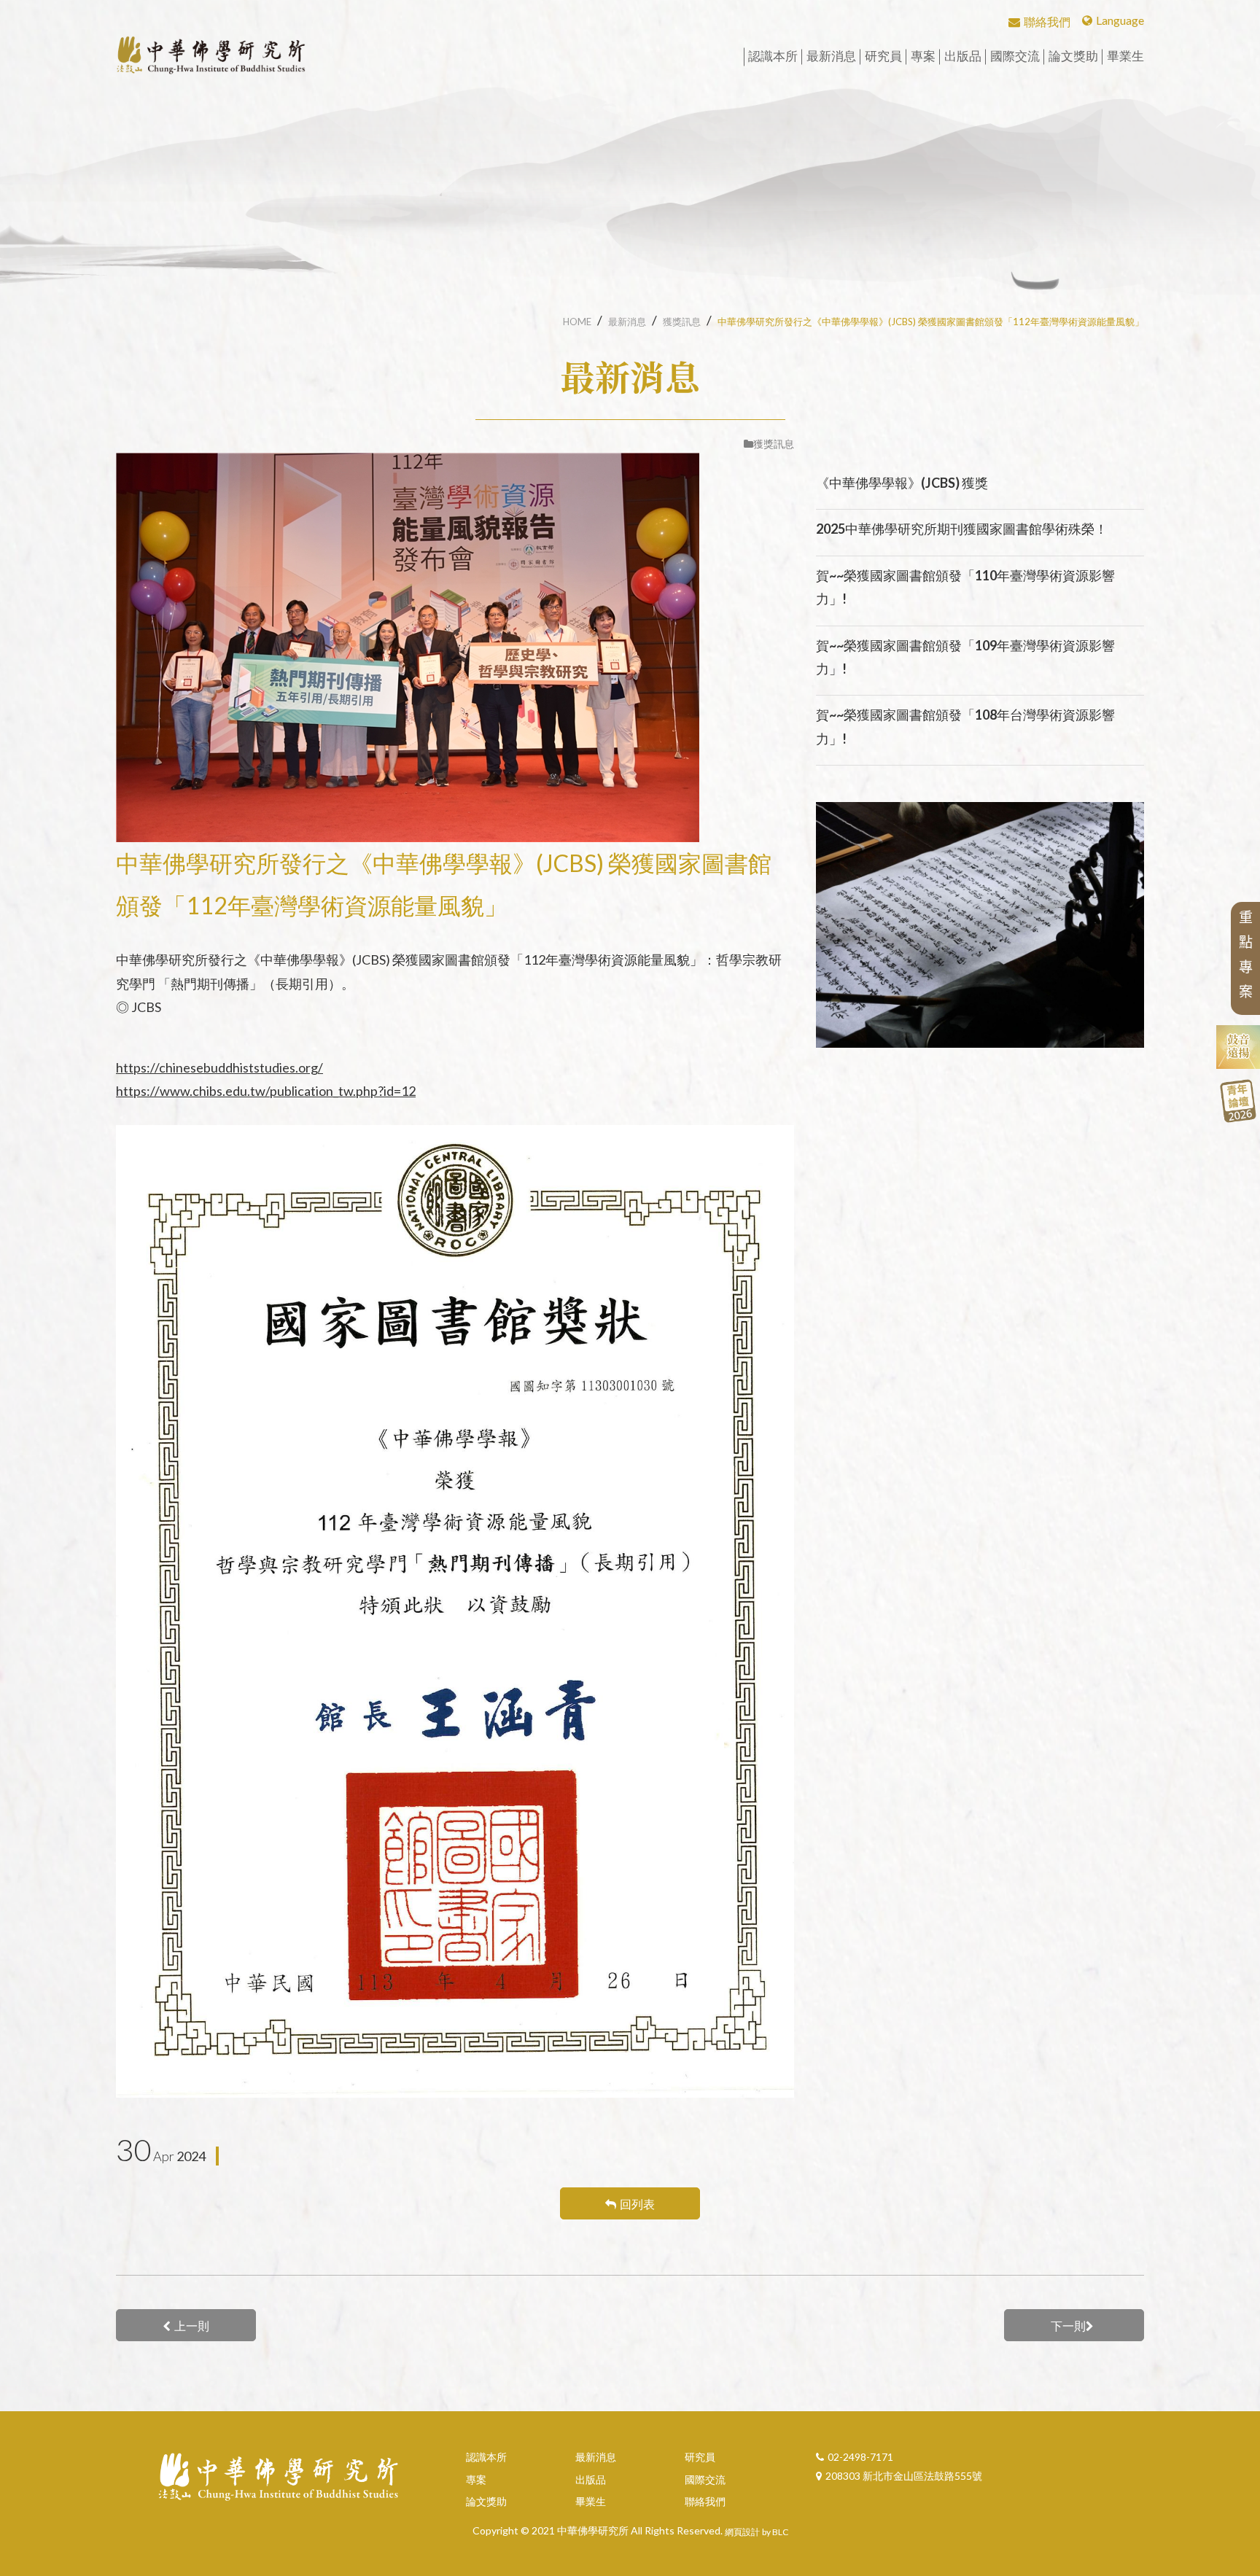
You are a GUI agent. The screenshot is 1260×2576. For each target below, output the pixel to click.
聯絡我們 (705, 2501)
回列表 (637, 2204)
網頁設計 (742, 2532)
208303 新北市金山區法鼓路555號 (904, 2476)
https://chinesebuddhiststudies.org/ (219, 1067)
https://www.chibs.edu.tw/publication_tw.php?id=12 (266, 1091)
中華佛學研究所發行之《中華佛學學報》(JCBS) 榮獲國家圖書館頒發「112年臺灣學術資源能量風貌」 (931, 322)
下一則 (1068, 2326)
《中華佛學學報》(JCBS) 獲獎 (902, 483)
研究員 (700, 2457)
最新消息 (627, 322)
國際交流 (705, 2479)
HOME (577, 322)
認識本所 (486, 2457)
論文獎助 (486, 2501)
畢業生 (591, 2501)
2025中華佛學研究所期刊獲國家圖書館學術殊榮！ (962, 529)
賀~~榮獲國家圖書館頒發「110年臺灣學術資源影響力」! (965, 587)
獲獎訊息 (682, 322)
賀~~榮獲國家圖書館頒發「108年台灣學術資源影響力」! (965, 726)
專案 (476, 2479)
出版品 (591, 2479)
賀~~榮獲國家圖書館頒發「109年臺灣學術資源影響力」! (965, 657)
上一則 (192, 2326)
